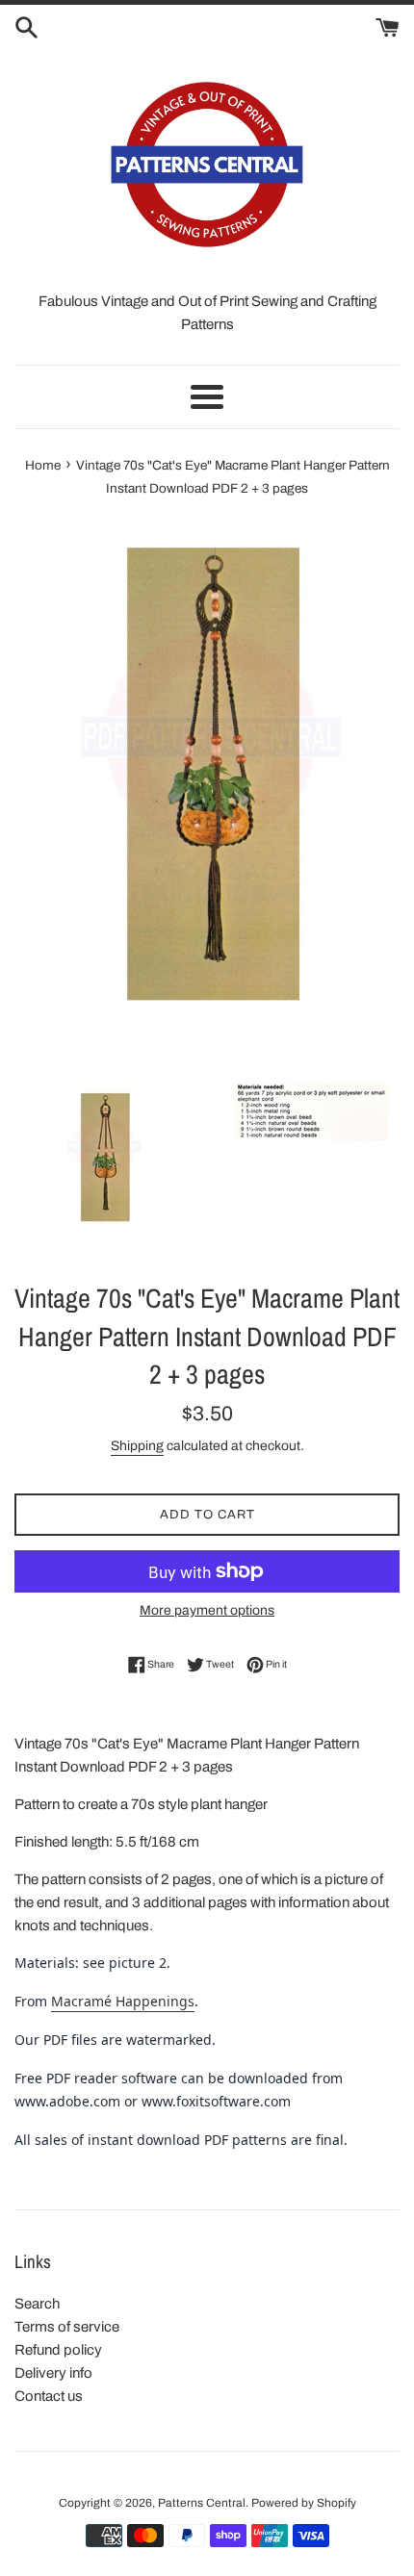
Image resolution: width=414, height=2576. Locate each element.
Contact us (49, 2396)
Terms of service (67, 2327)
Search (37, 2304)
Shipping (137, 1446)
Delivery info (53, 2373)
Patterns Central (202, 2503)
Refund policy (58, 2350)
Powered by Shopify (304, 2503)
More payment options (207, 1610)
